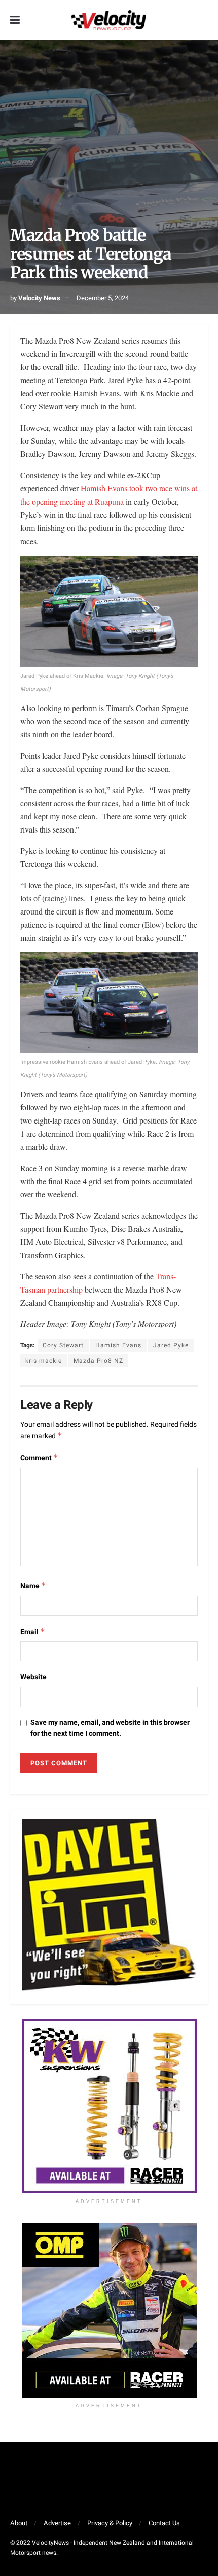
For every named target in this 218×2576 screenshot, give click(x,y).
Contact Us (164, 2523)
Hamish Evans (118, 1345)
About (19, 2523)
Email (33, 1632)
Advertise (57, 2523)
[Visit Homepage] (108, 20)
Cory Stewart (63, 1345)
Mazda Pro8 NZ (98, 1361)
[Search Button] (203, 20)
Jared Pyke (171, 1345)
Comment (39, 1458)
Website (33, 1677)
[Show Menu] (15, 20)
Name (33, 1586)
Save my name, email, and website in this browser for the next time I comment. (110, 1728)
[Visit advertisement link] (109, 2106)
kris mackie (44, 1361)
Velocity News (39, 298)
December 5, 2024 (103, 298)
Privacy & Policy (110, 2523)
